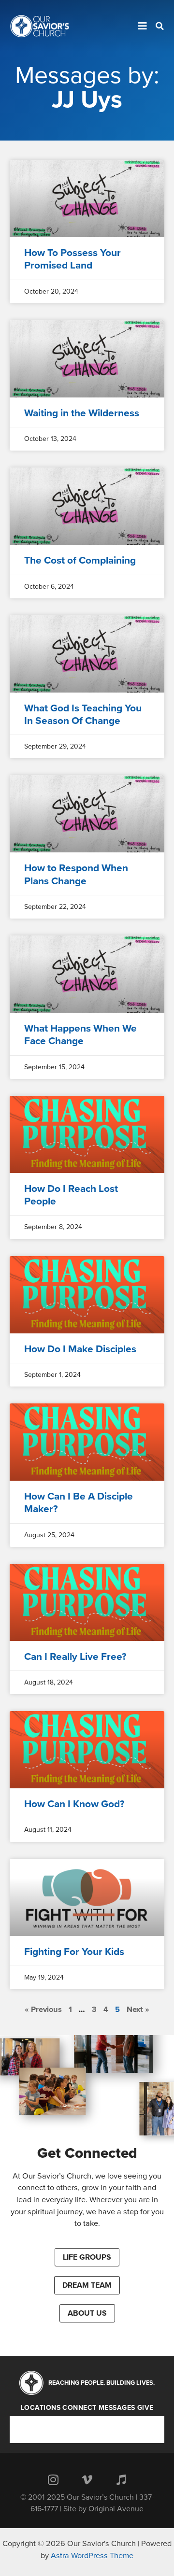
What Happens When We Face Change (80, 1035)
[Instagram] (53, 2479)
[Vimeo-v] (87, 2479)
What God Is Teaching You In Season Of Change (83, 715)
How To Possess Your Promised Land (72, 259)
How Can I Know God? (74, 1804)
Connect (80, 2408)
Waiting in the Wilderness (82, 413)
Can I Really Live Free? (75, 1657)
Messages (117, 2408)
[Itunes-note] (121, 2479)
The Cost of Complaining (80, 560)
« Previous (43, 2010)
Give (145, 2408)
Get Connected (87, 2153)
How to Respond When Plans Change (76, 874)
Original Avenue (116, 2509)
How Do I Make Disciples (80, 1349)
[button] (87, 2257)
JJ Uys (87, 99)
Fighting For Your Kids (74, 1952)
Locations (41, 2408)
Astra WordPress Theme (92, 2556)
